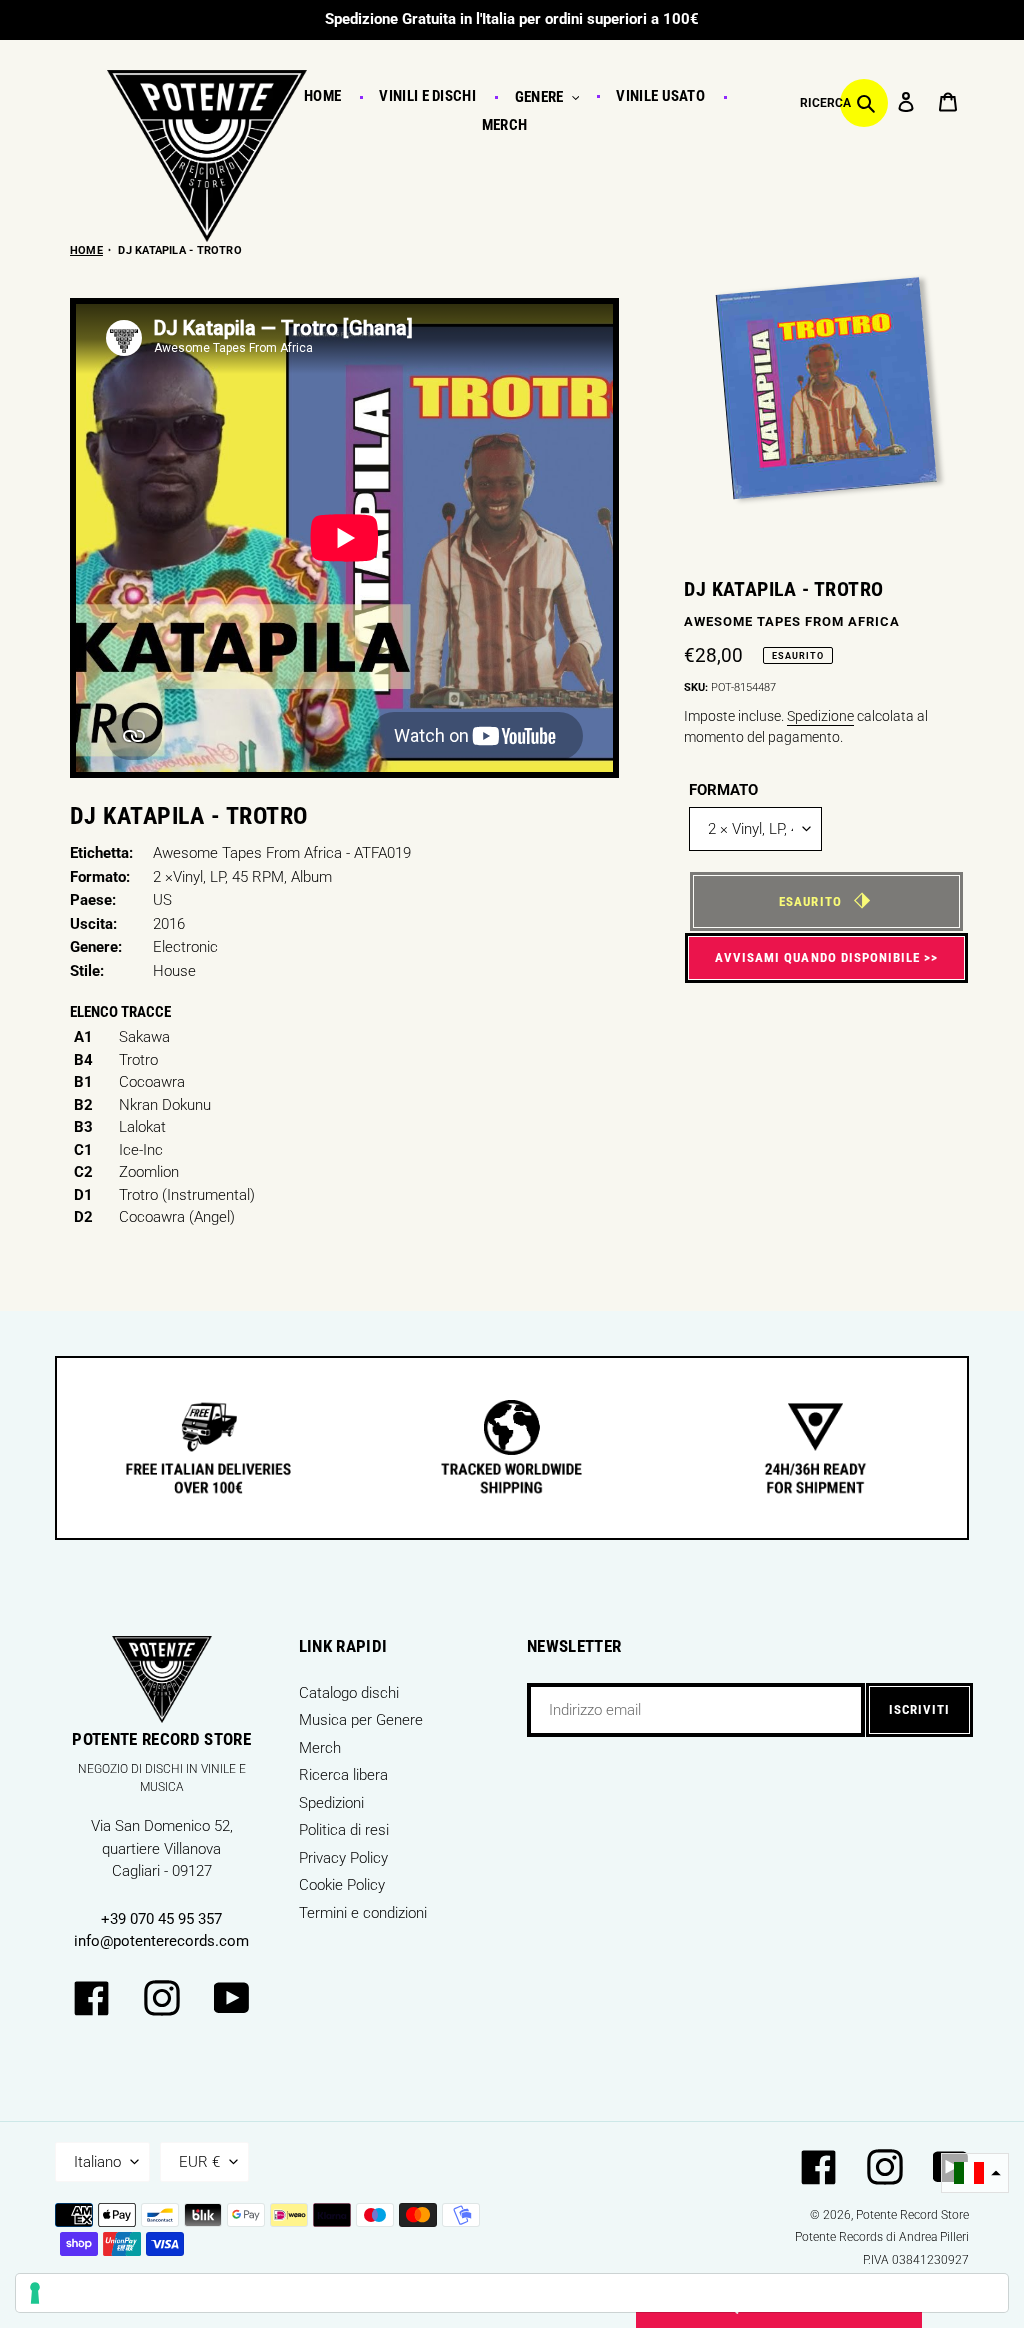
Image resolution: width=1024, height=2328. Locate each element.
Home (86, 250)
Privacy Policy (343, 1858)
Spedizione (820, 716)
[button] (975, 2173)
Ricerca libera (343, 1775)
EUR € (199, 2162)
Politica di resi (344, 1830)
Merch (320, 1748)
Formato (723, 790)
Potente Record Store (912, 2215)
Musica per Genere (361, 1720)
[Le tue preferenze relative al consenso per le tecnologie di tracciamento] (512, 2293)
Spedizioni (331, 1803)
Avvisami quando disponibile (817, 957)
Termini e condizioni (363, 1913)
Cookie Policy (342, 1885)
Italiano (97, 2162)
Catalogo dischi (349, 1693)
